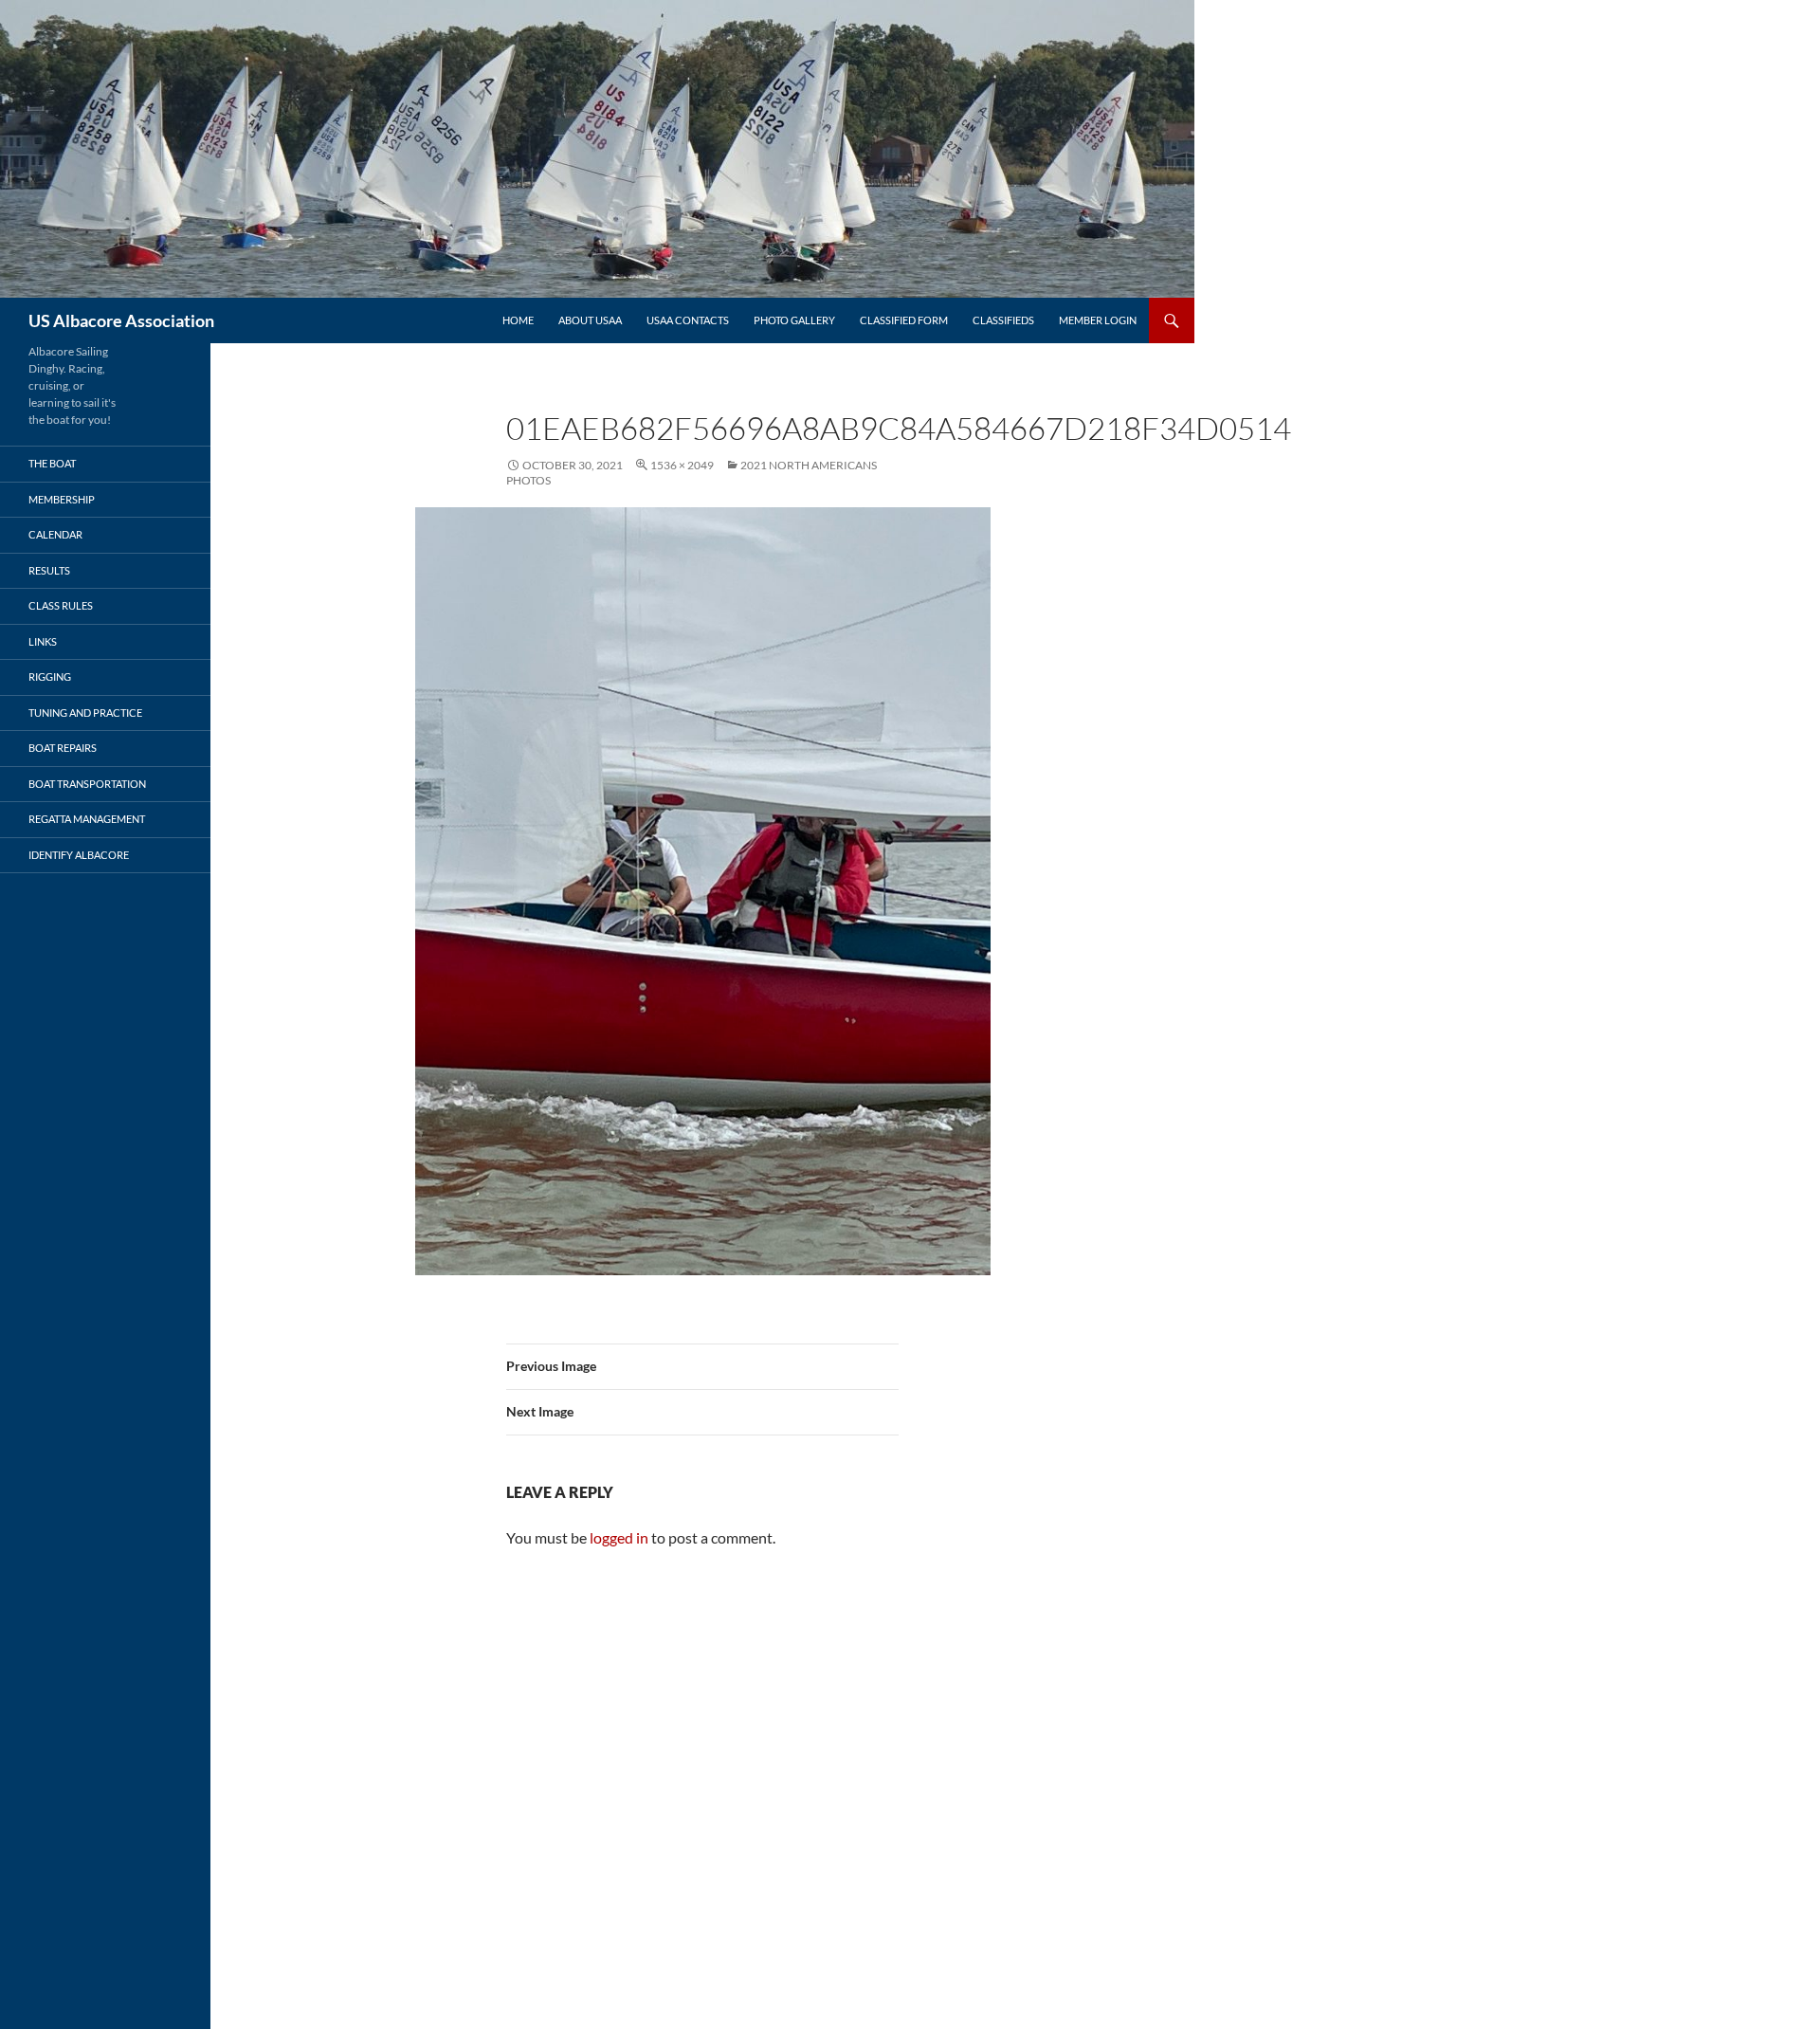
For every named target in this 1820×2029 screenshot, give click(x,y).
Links (43, 641)
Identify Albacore (79, 855)
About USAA (590, 320)
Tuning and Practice (85, 713)
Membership (62, 499)
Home (518, 320)
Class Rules (61, 605)
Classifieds (1003, 320)
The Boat (52, 463)
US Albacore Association (121, 320)
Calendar (55, 534)
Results (49, 570)
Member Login (1098, 320)
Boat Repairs (63, 748)
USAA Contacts (688, 320)
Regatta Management (87, 819)
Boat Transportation (87, 784)
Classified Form (904, 320)
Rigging (50, 676)
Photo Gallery (794, 320)
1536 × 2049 (682, 465)
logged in (619, 1537)
